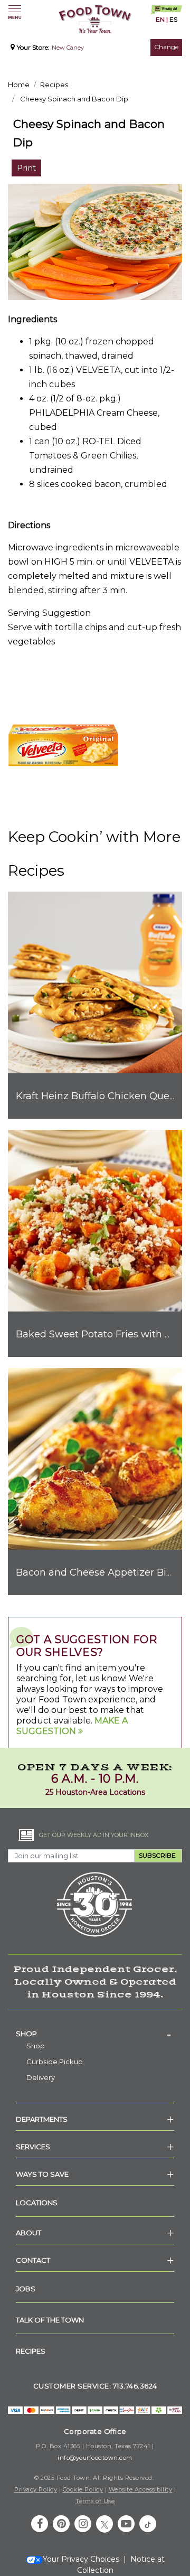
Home (19, 85)
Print (26, 168)
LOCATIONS (37, 2203)
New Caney (68, 48)
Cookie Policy (83, 2489)
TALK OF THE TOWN (50, 2320)
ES (173, 19)
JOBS (26, 2289)
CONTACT (33, 2260)
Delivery (41, 2077)
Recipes (54, 85)
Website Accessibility (141, 2489)
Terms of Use (95, 2501)
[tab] (95, 2034)
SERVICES (33, 2147)
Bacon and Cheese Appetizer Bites (98, 1572)
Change (166, 47)
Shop (26, 2034)
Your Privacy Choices (81, 2559)
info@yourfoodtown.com (95, 2458)
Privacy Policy (36, 2489)
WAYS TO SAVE (42, 2174)
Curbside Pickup (55, 2062)
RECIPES (31, 2351)
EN (160, 19)
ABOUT (28, 2233)
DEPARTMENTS (42, 2119)
